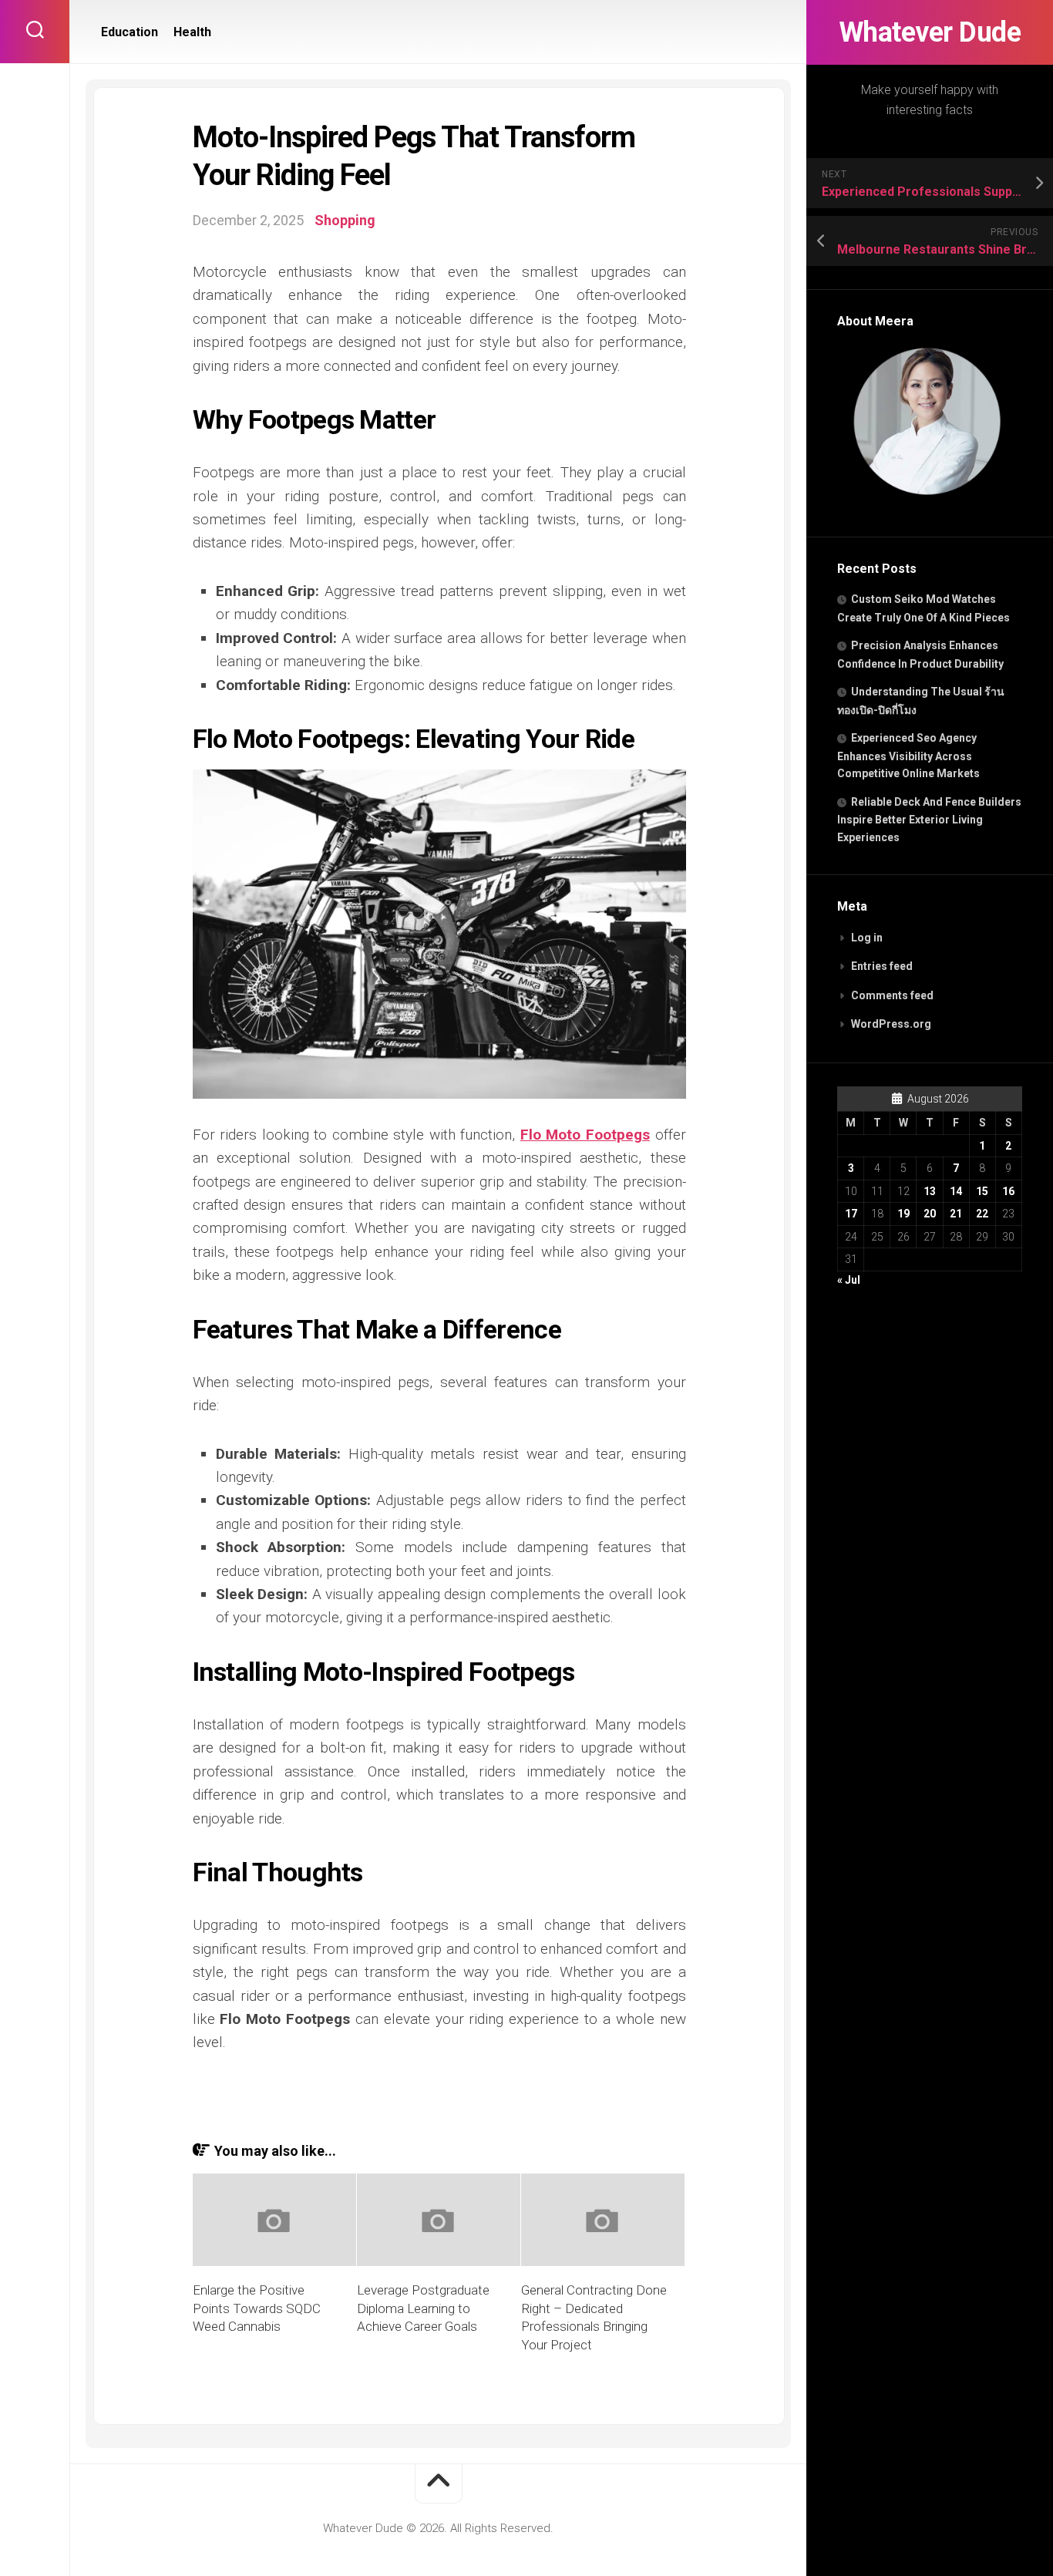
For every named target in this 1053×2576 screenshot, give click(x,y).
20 (930, 1214)
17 (851, 1214)
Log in (867, 938)
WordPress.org (891, 1024)
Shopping (345, 220)
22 (982, 1214)
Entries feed (882, 966)
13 (930, 1191)
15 (982, 1191)
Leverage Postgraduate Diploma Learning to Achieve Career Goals (423, 2308)
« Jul (849, 1280)
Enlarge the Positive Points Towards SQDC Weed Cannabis (257, 2308)
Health (192, 32)
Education (130, 32)
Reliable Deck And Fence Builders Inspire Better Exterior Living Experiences (929, 820)
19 (903, 1214)
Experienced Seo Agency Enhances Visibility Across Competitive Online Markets (908, 756)
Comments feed (892, 995)
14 (956, 1191)
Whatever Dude (930, 32)
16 (1008, 1191)
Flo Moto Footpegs (585, 1135)
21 (956, 1214)
